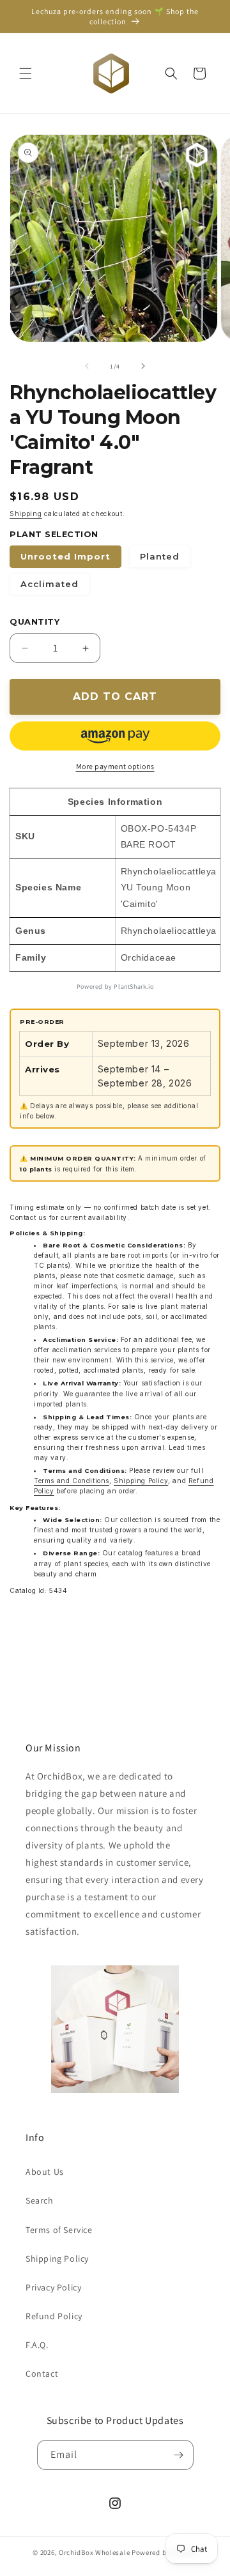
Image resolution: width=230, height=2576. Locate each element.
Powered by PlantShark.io (115, 987)
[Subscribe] (179, 2455)
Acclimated (50, 584)
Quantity (34, 622)
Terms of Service (59, 2230)
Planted (160, 556)
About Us (45, 2172)
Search (40, 2200)
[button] (26, 73)
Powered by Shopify (165, 2552)
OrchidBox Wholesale (94, 2552)
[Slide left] (87, 366)
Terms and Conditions (72, 1481)
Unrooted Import (65, 556)
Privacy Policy (53, 2287)
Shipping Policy (141, 1481)
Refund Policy (54, 2316)
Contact (42, 2374)
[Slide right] (143, 366)
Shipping (26, 514)
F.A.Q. (37, 2345)
